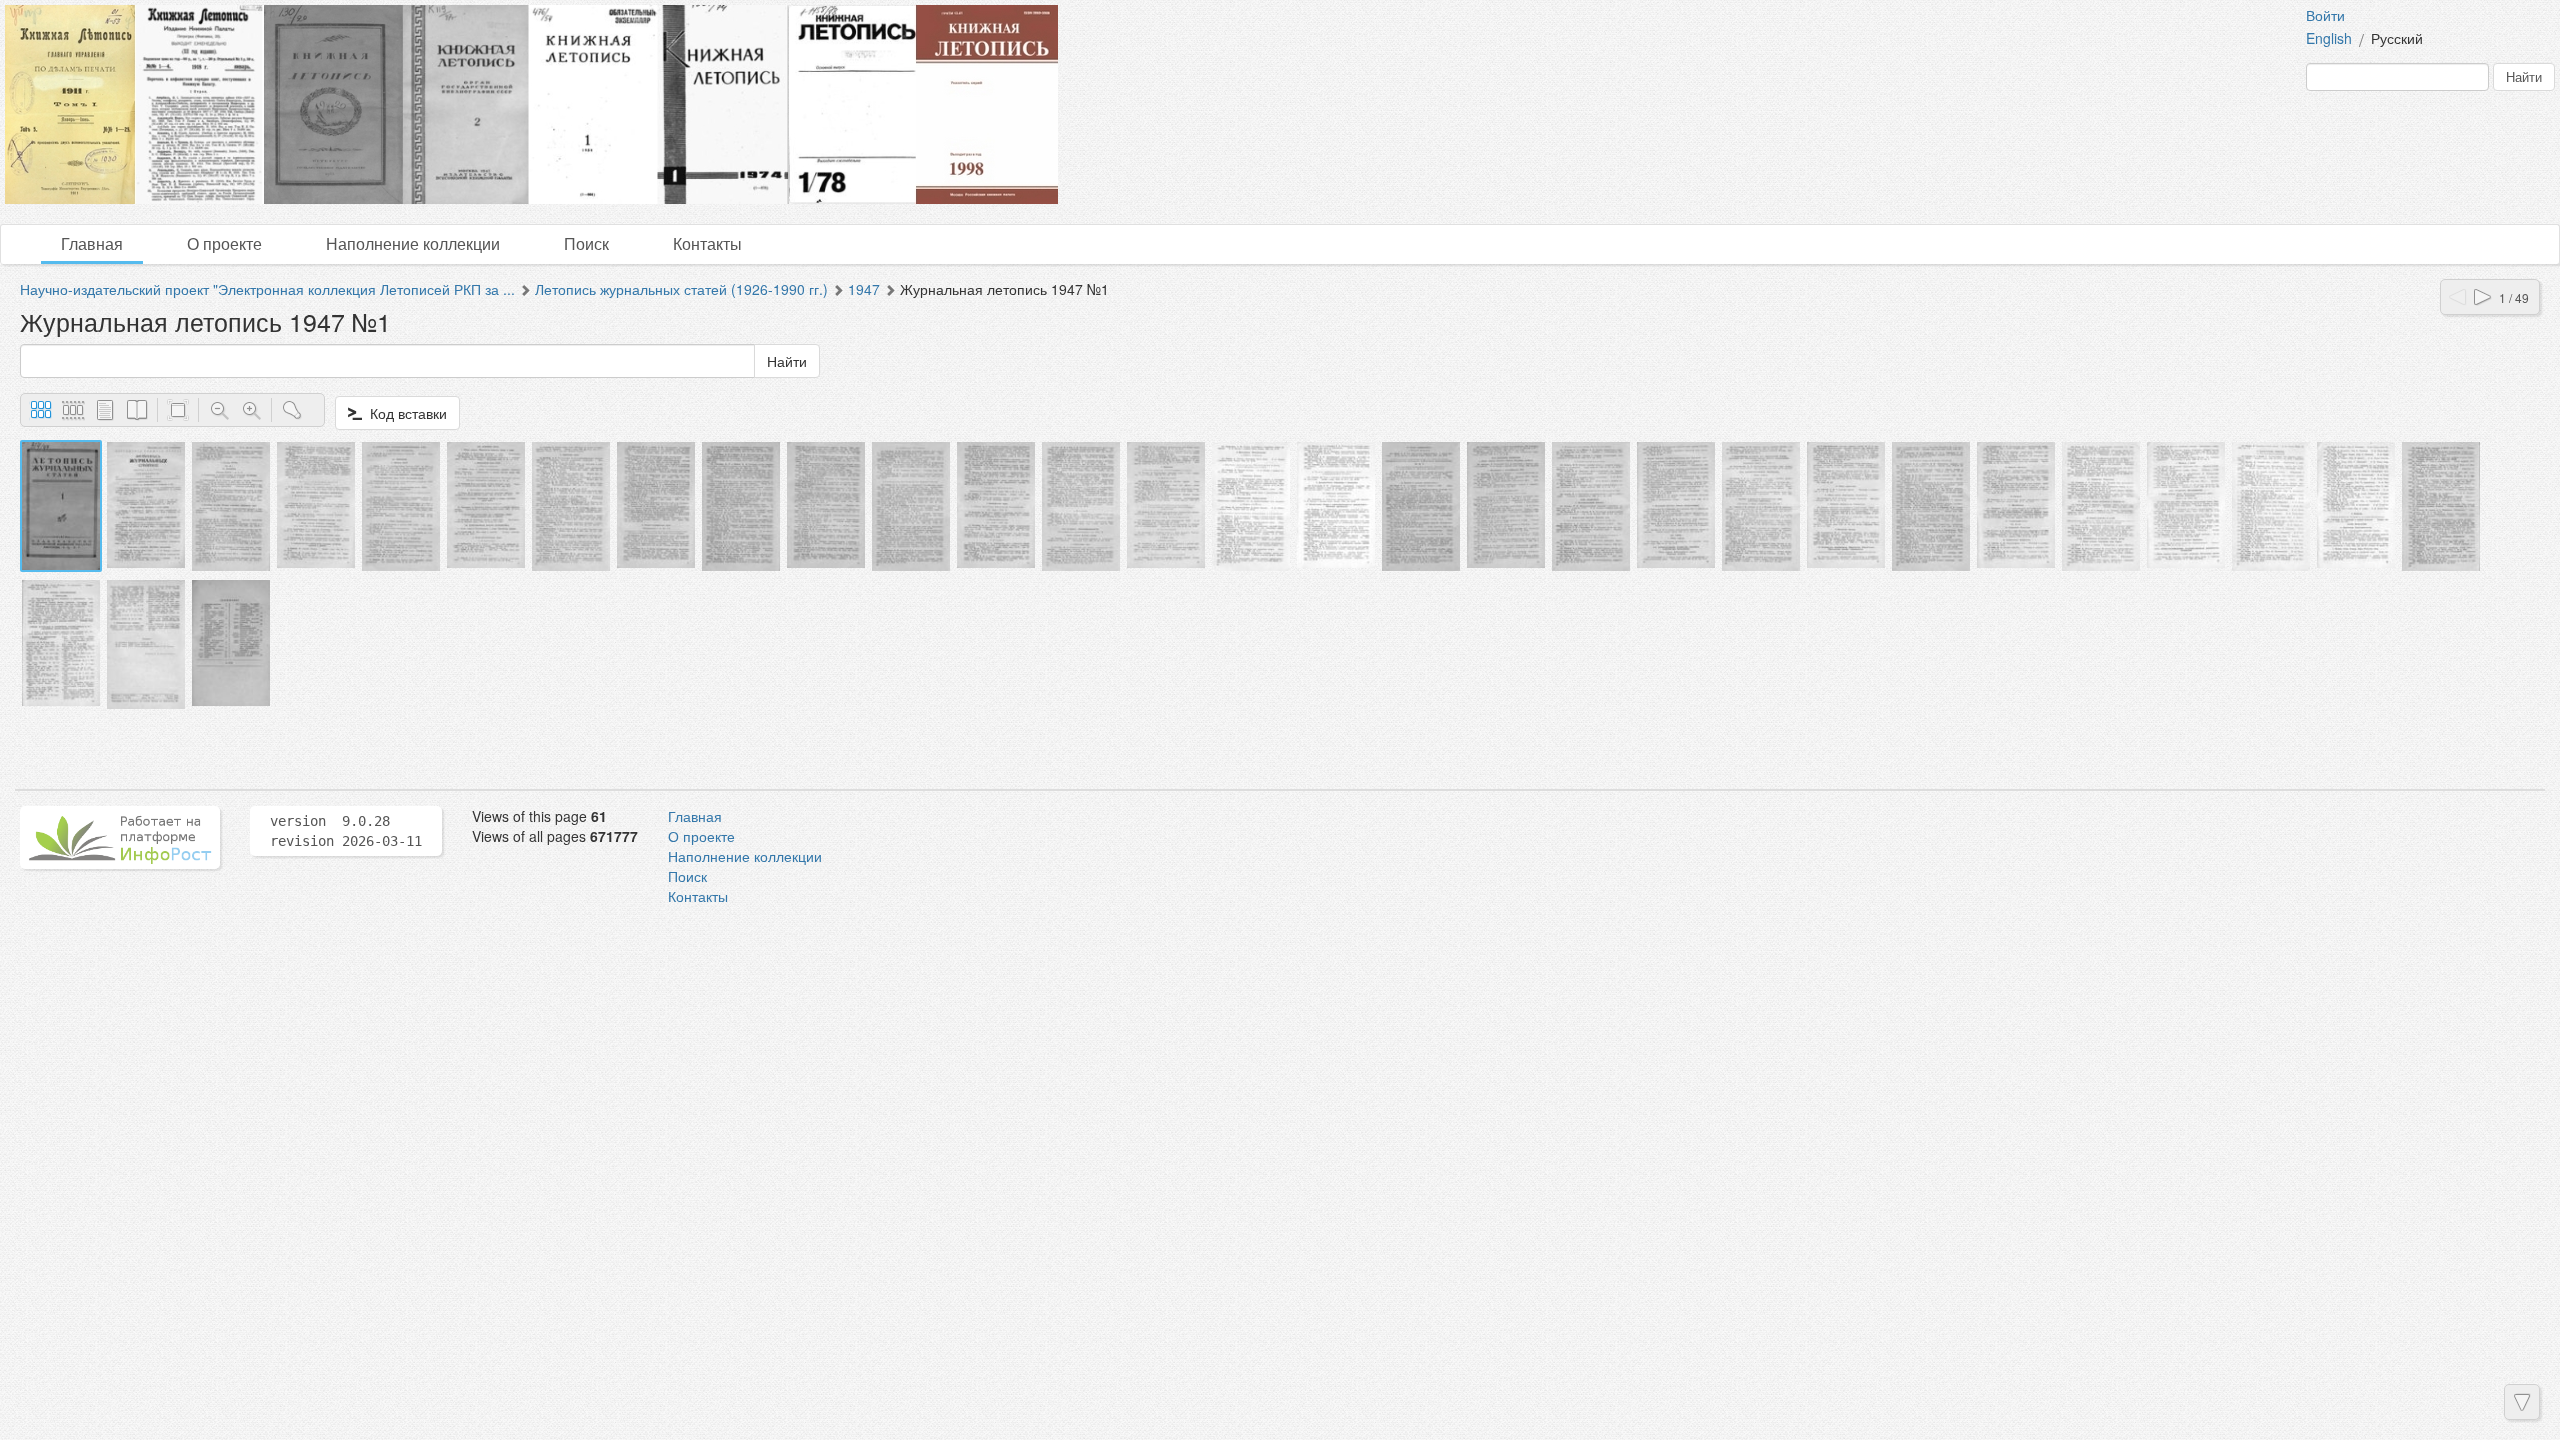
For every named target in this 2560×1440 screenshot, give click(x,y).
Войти (2325, 15)
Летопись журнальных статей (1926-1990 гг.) (681, 289)
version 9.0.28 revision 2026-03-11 (346, 831)
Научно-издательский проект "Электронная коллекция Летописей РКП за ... (267, 289)
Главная (92, 243)
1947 (864, 289)
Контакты (707, 243)
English (2329, 38)
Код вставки (404, 413)
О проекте (224, 243)
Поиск (586, 243)
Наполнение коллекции (413, 243)
